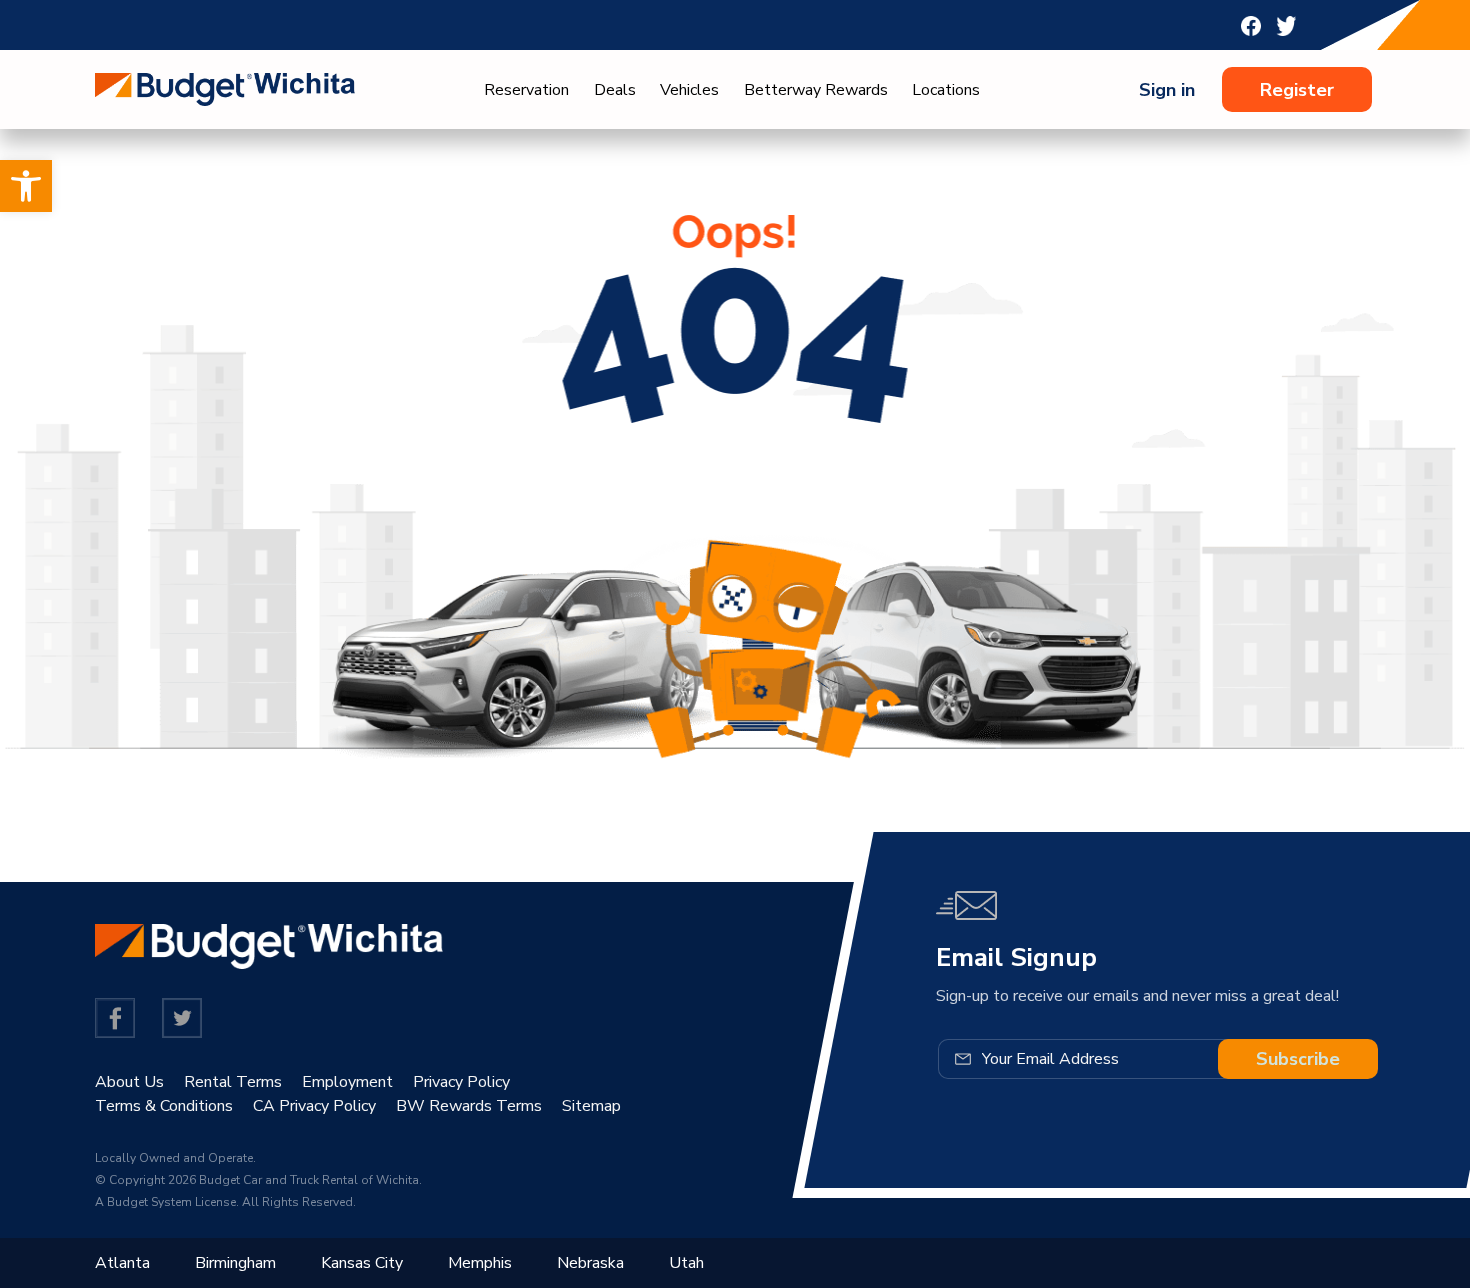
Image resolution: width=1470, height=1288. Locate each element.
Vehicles (689, 90)
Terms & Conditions (164, 1106)
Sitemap (591, 1106)
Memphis (480, 1263)
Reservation (526, 90)
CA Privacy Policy (314, 1106)
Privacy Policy (461, 1082)
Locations (946, 90)
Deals (615, 90)
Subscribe (1298, 1059)
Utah (686, 1263)
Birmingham (235, 1263)
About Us (129, 1082)
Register (1297, 90)
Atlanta (122, 1263)
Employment (347, 1082)
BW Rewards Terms (469, 1106)
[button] (26, 186)
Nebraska (590, 1263)
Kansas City (362, 1263)
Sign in (1167, 90)
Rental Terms (233, 1082)
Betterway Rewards (816, 90)
